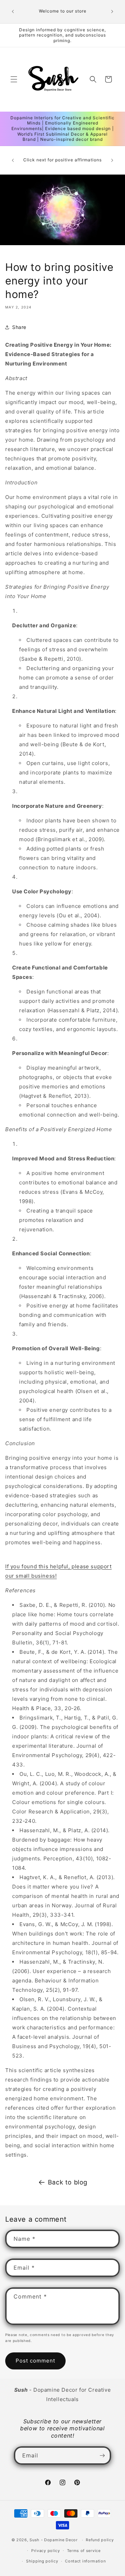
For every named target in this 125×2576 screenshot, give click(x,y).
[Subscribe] (102, 2456)
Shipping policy (42, 2561)
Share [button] (19, 327)
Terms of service (84, 2551)
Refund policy (100, 2540)
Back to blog (68, 2182)
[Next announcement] (112, 11)
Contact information (85, 2561)
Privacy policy (46, 2551)
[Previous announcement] (13, 11)
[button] (14, 79)
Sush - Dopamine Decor (54, 2540)
